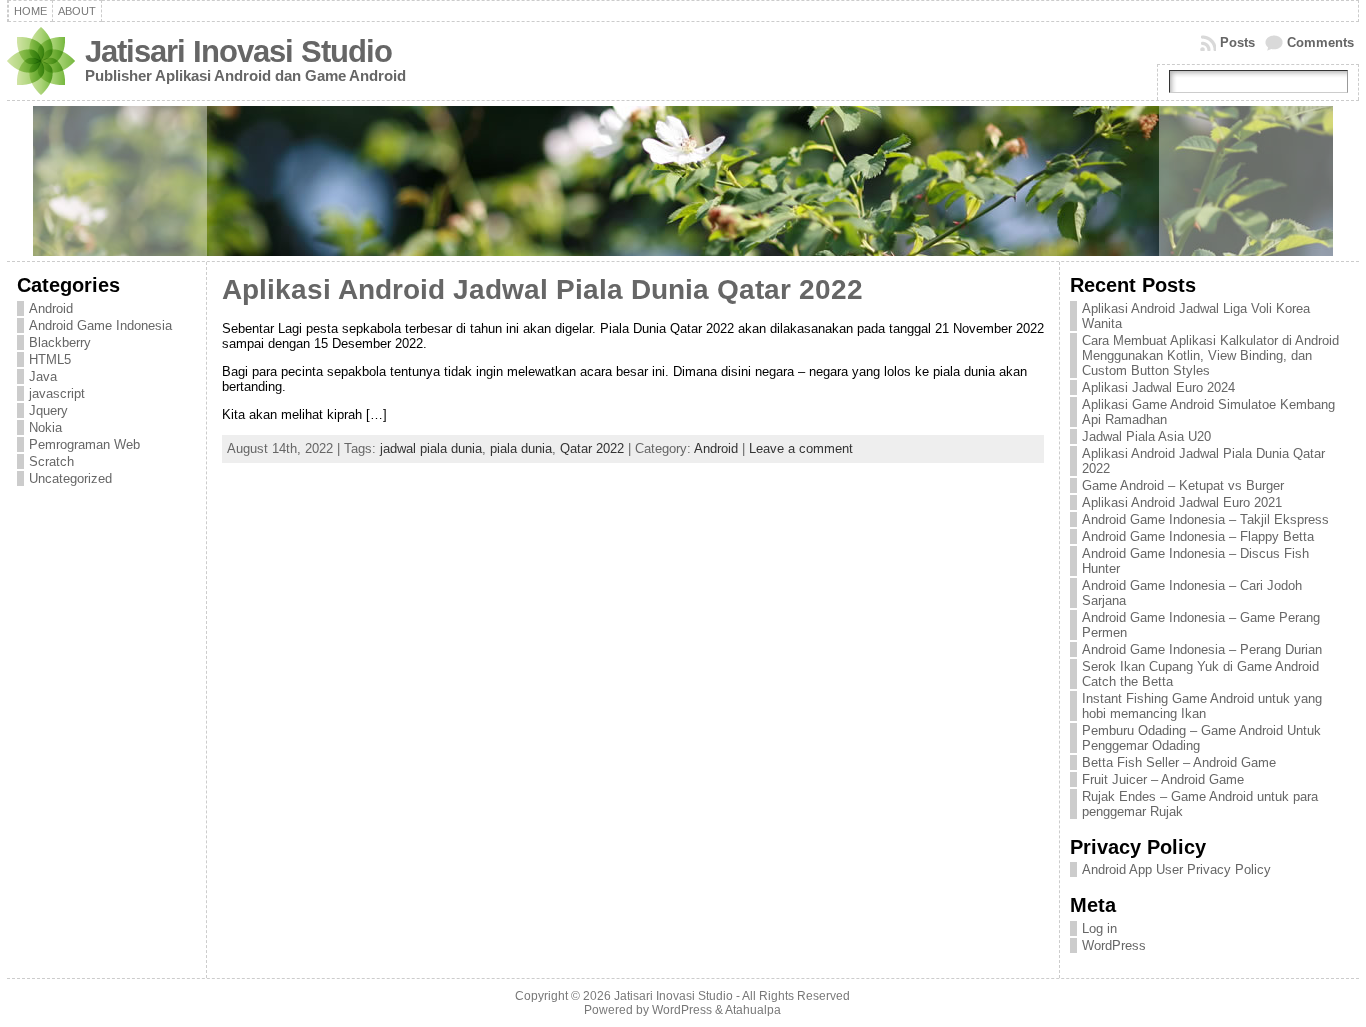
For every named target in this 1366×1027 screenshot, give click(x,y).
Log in (1099, 928)
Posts (1237, 42)
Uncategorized (70, 478)
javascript (57, 393)
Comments (1320, 42)
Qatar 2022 (592, 448)
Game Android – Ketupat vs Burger (1183, 485)
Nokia (45, 427)
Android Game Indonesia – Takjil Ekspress (1205, 519)
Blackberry (60, 342)
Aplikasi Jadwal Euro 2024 (1158, 387)
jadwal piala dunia (431, 448)
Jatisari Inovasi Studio (238, 51)
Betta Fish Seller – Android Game (1179, 762)
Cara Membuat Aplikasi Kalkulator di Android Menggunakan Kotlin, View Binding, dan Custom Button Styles (1210, 355)
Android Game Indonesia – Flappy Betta (1198, 536)
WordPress (1114, 945)
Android (51, 308)
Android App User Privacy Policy (1176, 869)
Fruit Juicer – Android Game (1163, 779)
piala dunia (521, 448)
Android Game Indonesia (100, 325)
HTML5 (50, 359)
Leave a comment (801, 448)
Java (43, 376)
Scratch (51, 461)
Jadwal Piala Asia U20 (1146, 436)
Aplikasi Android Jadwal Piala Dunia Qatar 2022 (542, 289)
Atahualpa (753, 1010)
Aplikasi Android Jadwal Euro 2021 (1182, 502)
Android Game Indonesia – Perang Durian (1202, 649)
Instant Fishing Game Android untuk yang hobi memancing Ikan (1202, 706)
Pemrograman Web (84, 444)
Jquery (48, 410)
